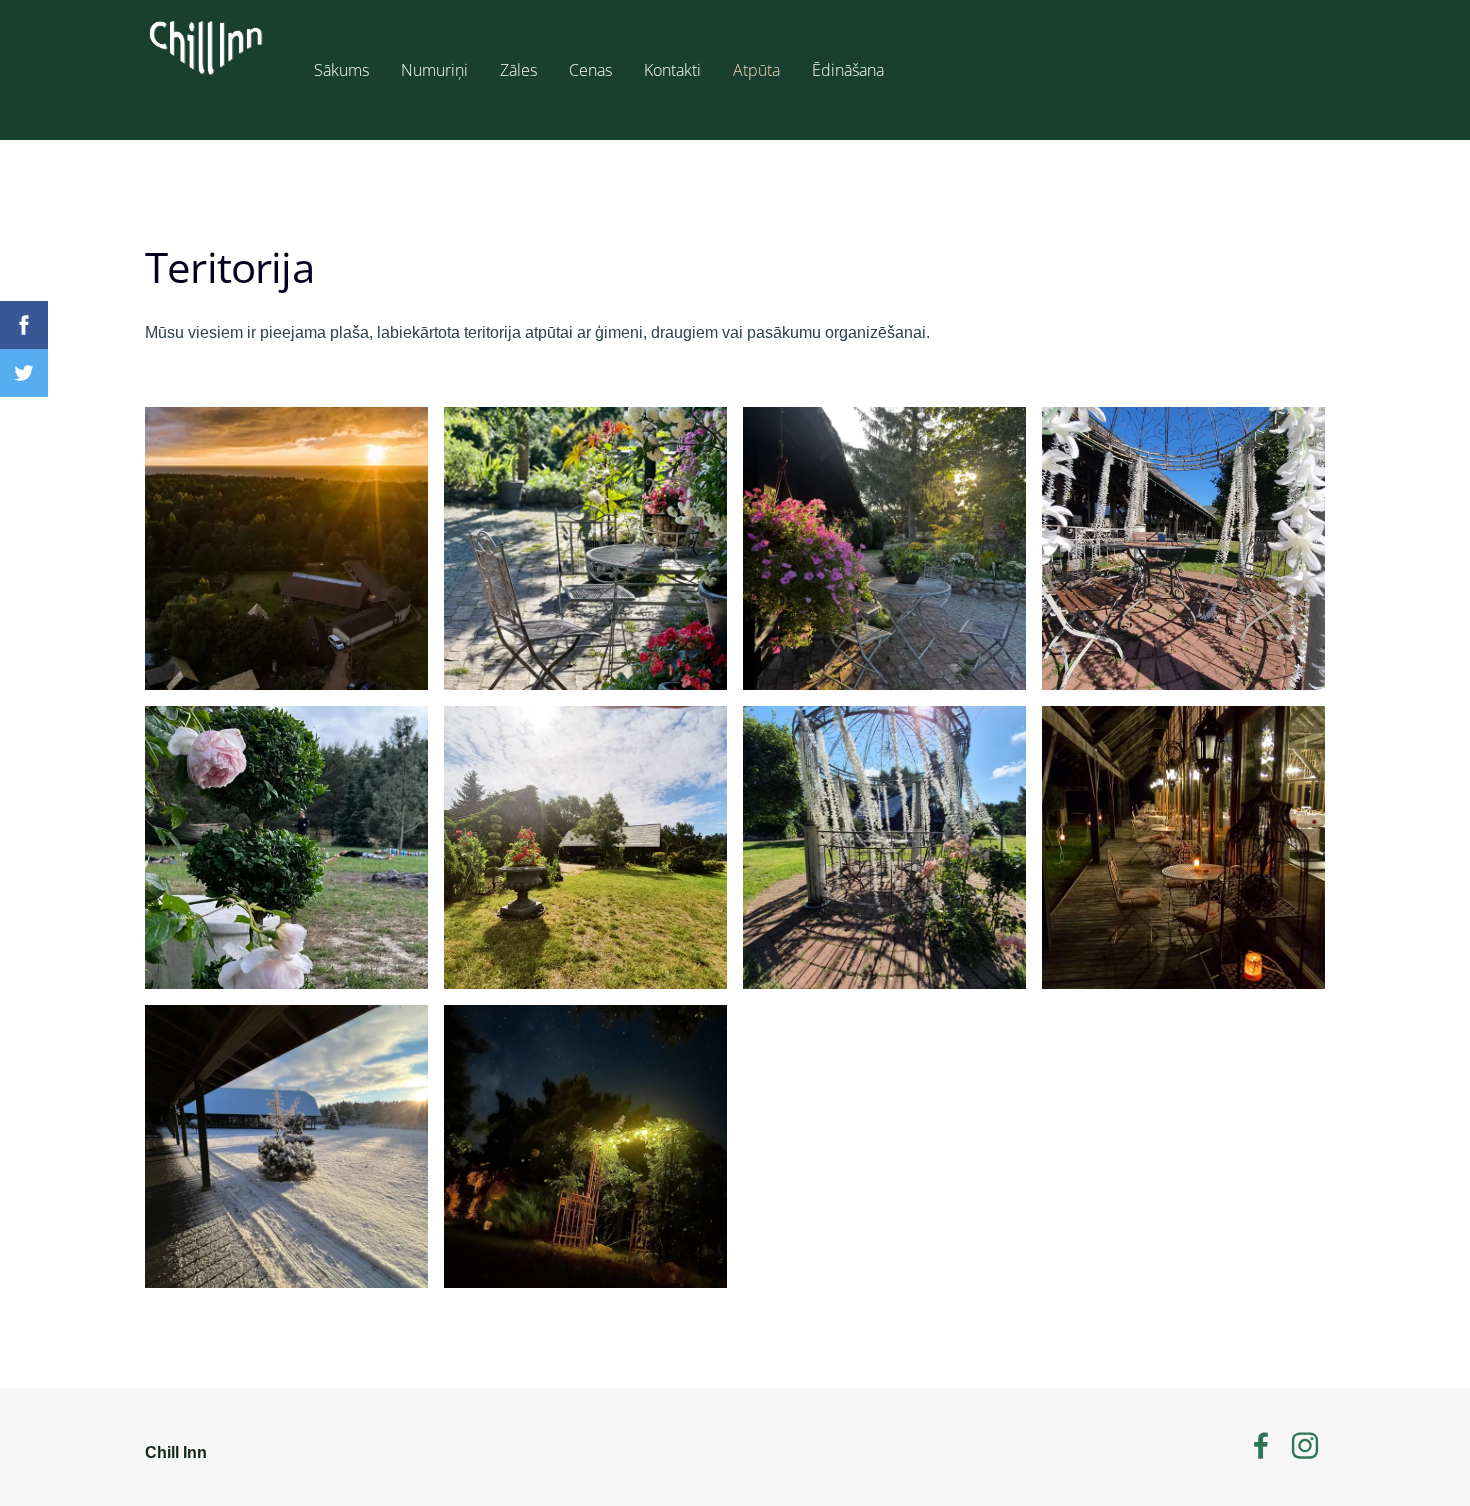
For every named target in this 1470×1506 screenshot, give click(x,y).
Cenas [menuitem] (590, 70)
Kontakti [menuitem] (672, 70)
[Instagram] (1305, 1445)
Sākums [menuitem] (341, 70)
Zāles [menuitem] (518, 70)
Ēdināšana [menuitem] (848, 70)
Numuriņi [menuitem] (434, 70)
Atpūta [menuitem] (756, 70)
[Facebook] (1261, 1445)
